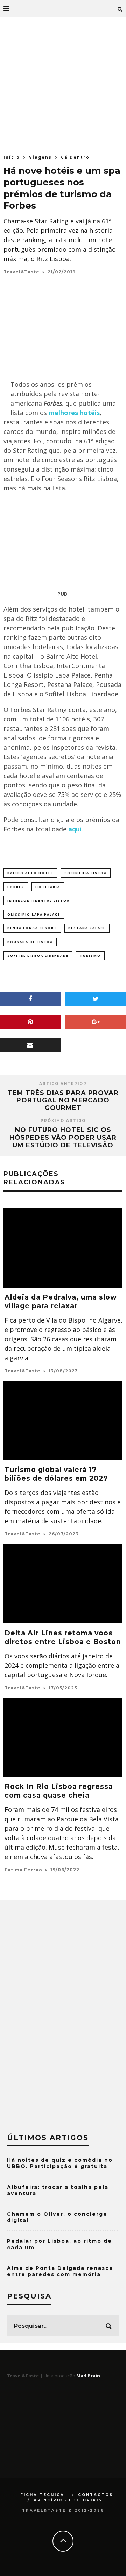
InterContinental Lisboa (38, 900)
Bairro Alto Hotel (30, 873)
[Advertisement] (63, 84)
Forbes (16, 887)
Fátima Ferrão (23, 1870)
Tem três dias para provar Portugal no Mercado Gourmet (63, 1100)
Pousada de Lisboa (30, 942)
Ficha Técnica (42, 2495)
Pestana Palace (87, 928)
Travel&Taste (22, 272)
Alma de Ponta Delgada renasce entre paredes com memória (60, 2271)
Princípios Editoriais (68, 2500)
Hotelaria (48, 887)
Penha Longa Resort (32, 928)
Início (12, 157)
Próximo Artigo (63, 1121)
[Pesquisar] (120, 9)
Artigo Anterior (63, 1084)
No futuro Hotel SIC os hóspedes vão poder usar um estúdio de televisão (63, 1137)
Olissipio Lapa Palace (34, 914)
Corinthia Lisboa (86, 873)
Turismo (90, 956)
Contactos (96, 2495)
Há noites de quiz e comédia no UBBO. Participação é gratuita (60, 2163)
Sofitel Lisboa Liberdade (38, 956)
